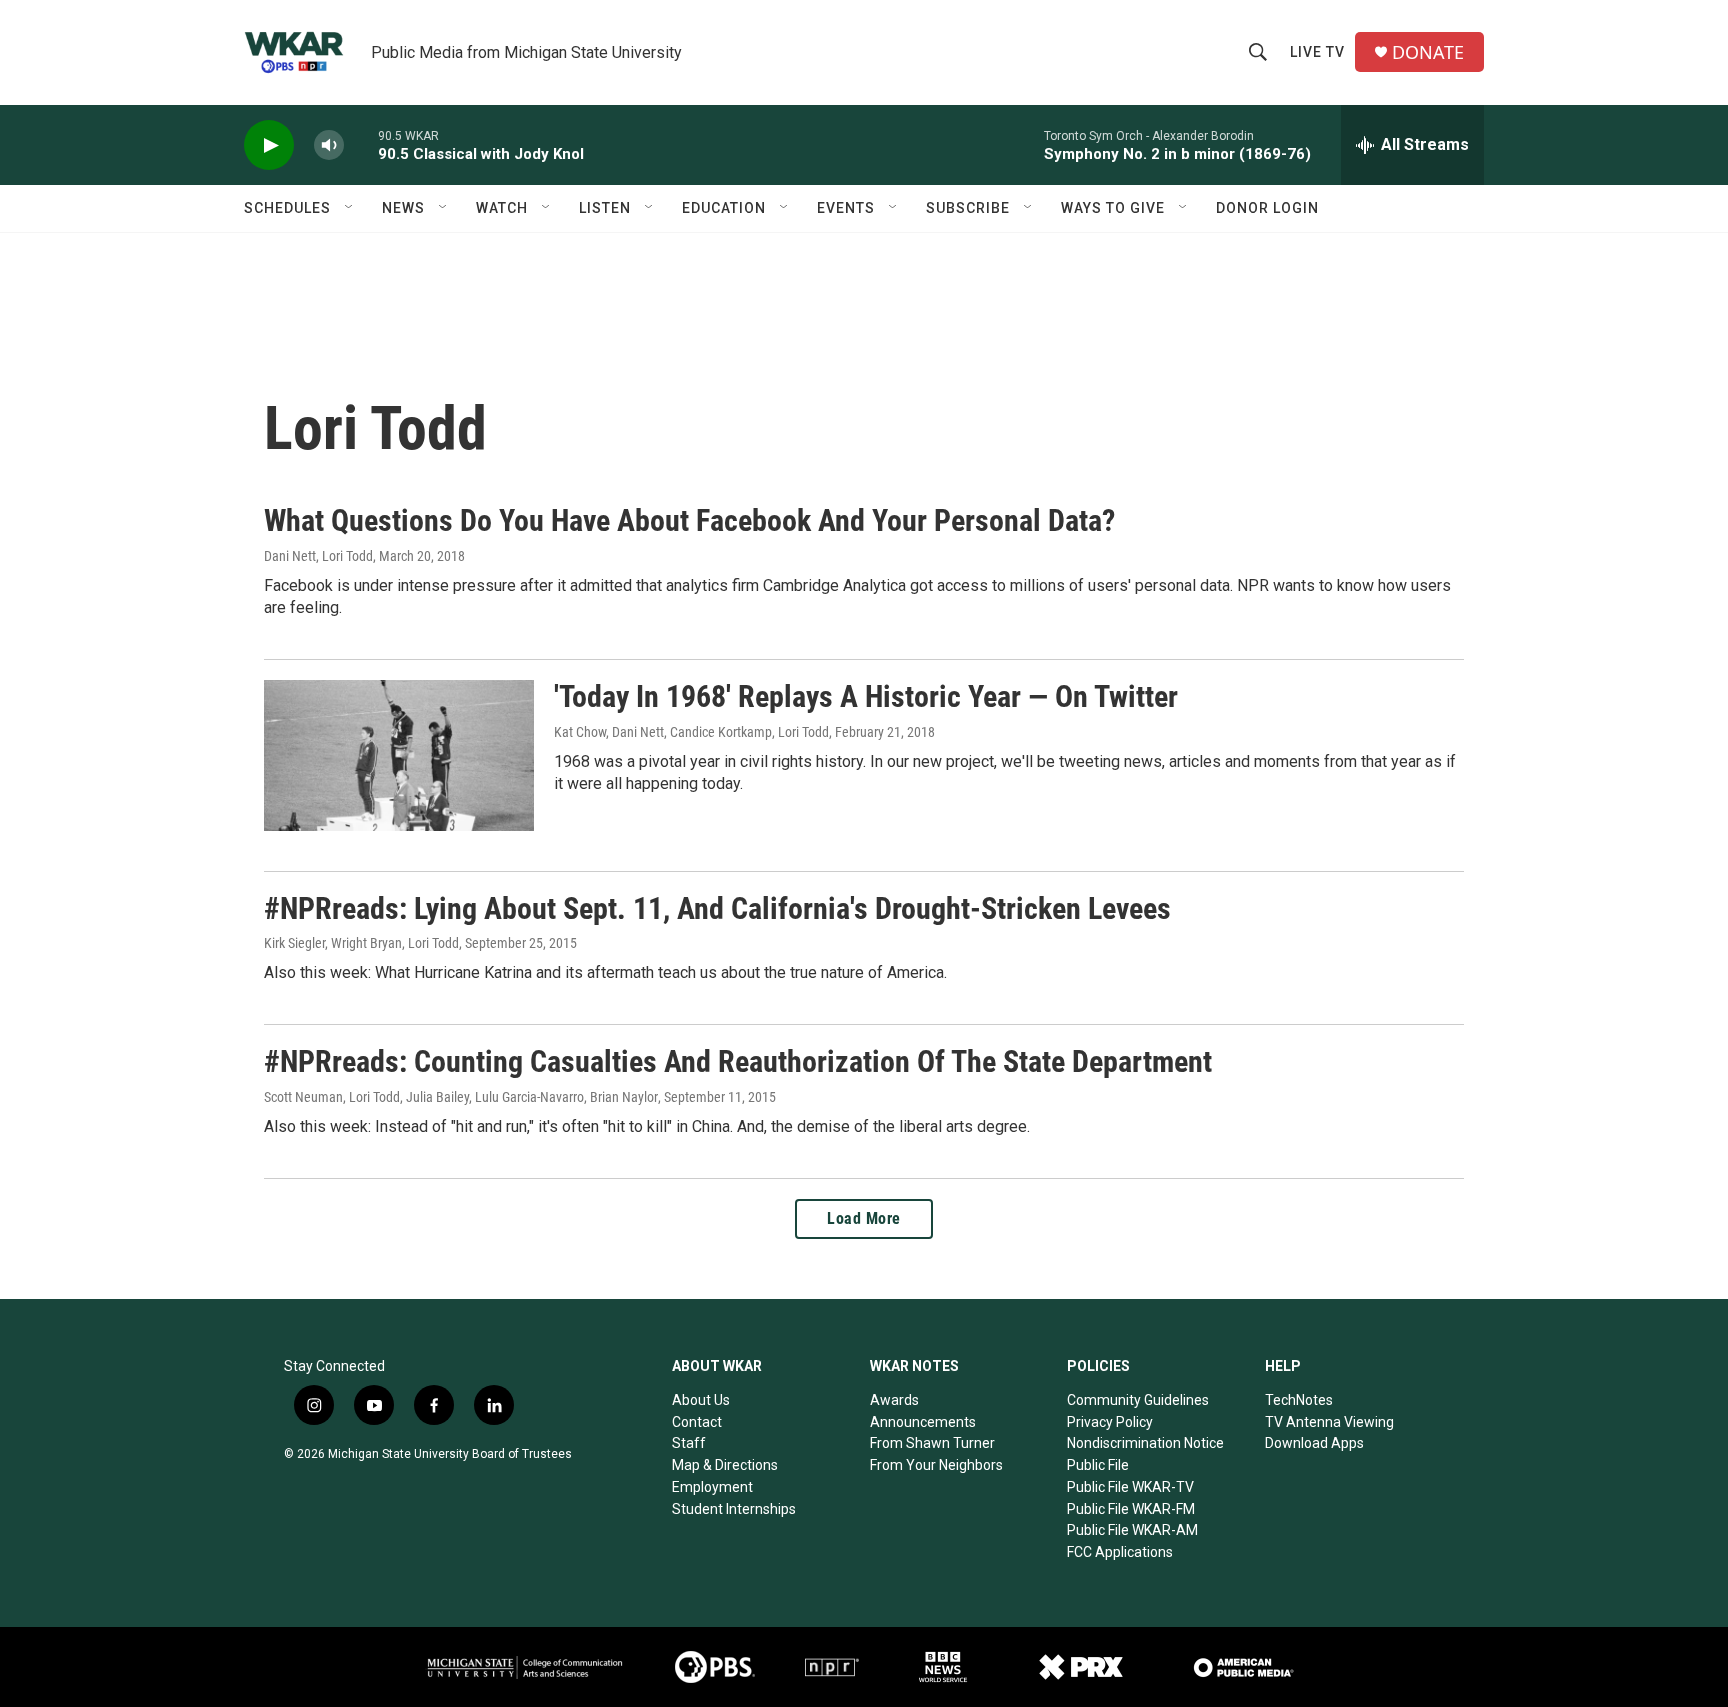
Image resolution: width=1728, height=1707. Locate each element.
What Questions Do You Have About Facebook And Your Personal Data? (689, 520)
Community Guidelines (1138, 1400)
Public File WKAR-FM (1131, 1509)
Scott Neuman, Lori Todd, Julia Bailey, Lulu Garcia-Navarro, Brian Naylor (461, 1097)
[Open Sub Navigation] (350, 208)
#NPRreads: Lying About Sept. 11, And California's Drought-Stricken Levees (717, 908)
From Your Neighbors (936, 1465)
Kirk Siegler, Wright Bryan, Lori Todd (361, 943)
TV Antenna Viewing (1329, 1422)
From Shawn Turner (932, 1443)
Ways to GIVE (1113, 208)
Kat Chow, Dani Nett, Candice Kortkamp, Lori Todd (691, 732)
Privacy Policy (1110, 1422)
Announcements (923, 1422)
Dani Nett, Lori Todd (318, 556)
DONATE (1428, 52)
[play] (269, 145)
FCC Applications (1120, 1552)
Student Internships (734, 1509)
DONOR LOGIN (1267, 208)
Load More (864, 1218)
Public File (1098, 1465)
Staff (689, 1443)
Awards (894, 1400)
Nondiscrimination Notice (1145, 1443)
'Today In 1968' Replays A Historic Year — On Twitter (866, 696)
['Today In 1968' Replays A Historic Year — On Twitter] (399, 755)
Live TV (1317, 52)
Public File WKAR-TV (1130, 1487)
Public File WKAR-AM (1132, 1530)
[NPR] (832, 1667)
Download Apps (1314, 1443)
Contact (697, 1422)
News (403, 208)
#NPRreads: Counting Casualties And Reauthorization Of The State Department (738, 1061)
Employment (712, 1487)
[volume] (329, 145)
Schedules (287, 208)
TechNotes (1299, 1400)
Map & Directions (725, 1465)
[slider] (361, 144)
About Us (701, 1400)
